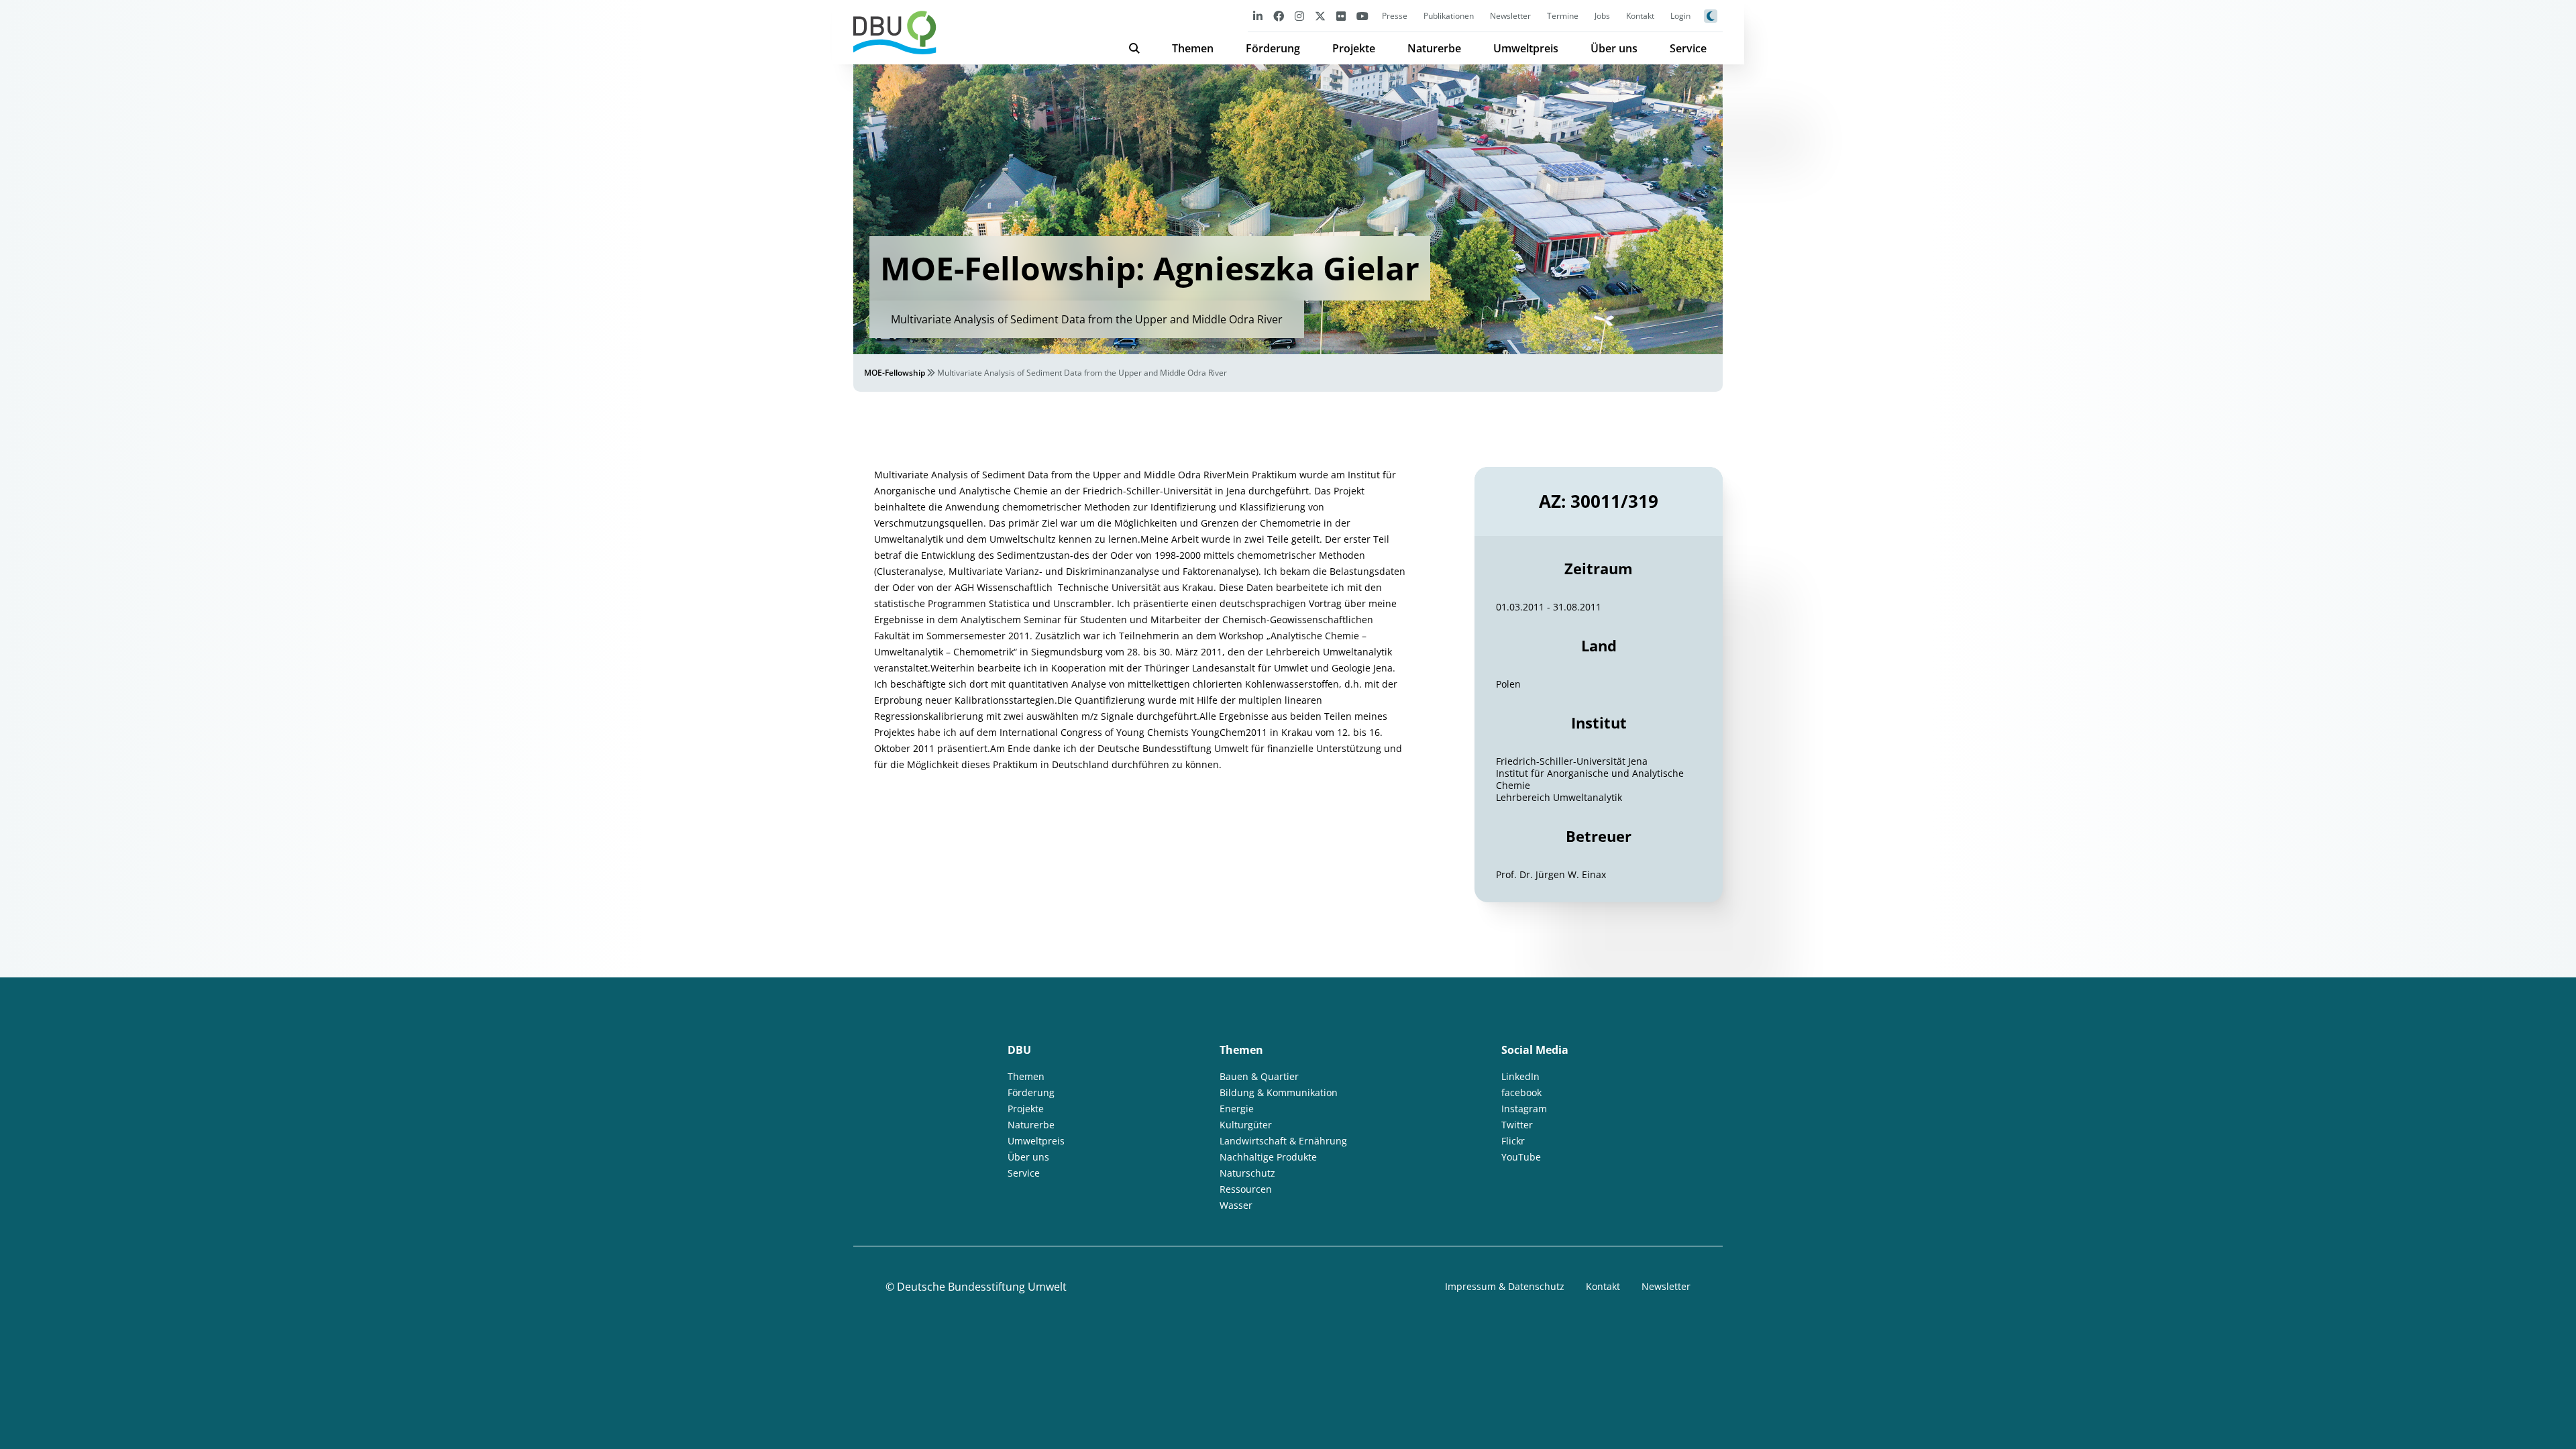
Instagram (1524, 1109)
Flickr (1513, 1141)
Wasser (1236, 1205)
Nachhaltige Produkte (1268, 1157)
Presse (1395, 16)
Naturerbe (1434, 48)
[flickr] (1341, 16)
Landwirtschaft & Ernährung (1283, 1141)
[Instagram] (1299, 16)
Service (1688, 48)
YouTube (1521, 1157)
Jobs (1602, 16)
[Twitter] (1320, 16)
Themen (1193, 48)
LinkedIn (1520, 1076)
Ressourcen (1246, 1189)
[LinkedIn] (1258, 16)
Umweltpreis (1526, 48)
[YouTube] (1362, 16)
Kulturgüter (1246, 1125)
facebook (1521, 1092)
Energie (1237, 1109)
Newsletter (1510, 16)
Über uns (1614, 48)
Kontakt (1640, 16)
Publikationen (1449, 16)
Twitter (1517, 1125)
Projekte (1354, 48)
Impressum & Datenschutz (1505, 1286)
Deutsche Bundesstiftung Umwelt (982, 1287)
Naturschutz (1247, 1173)
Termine (1563, 16)
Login (1680, 16)
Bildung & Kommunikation (1279, 1092)
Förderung (1273, 48)
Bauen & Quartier (1259, 1076)
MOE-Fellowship (895, 373)
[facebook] (1279, 16)
